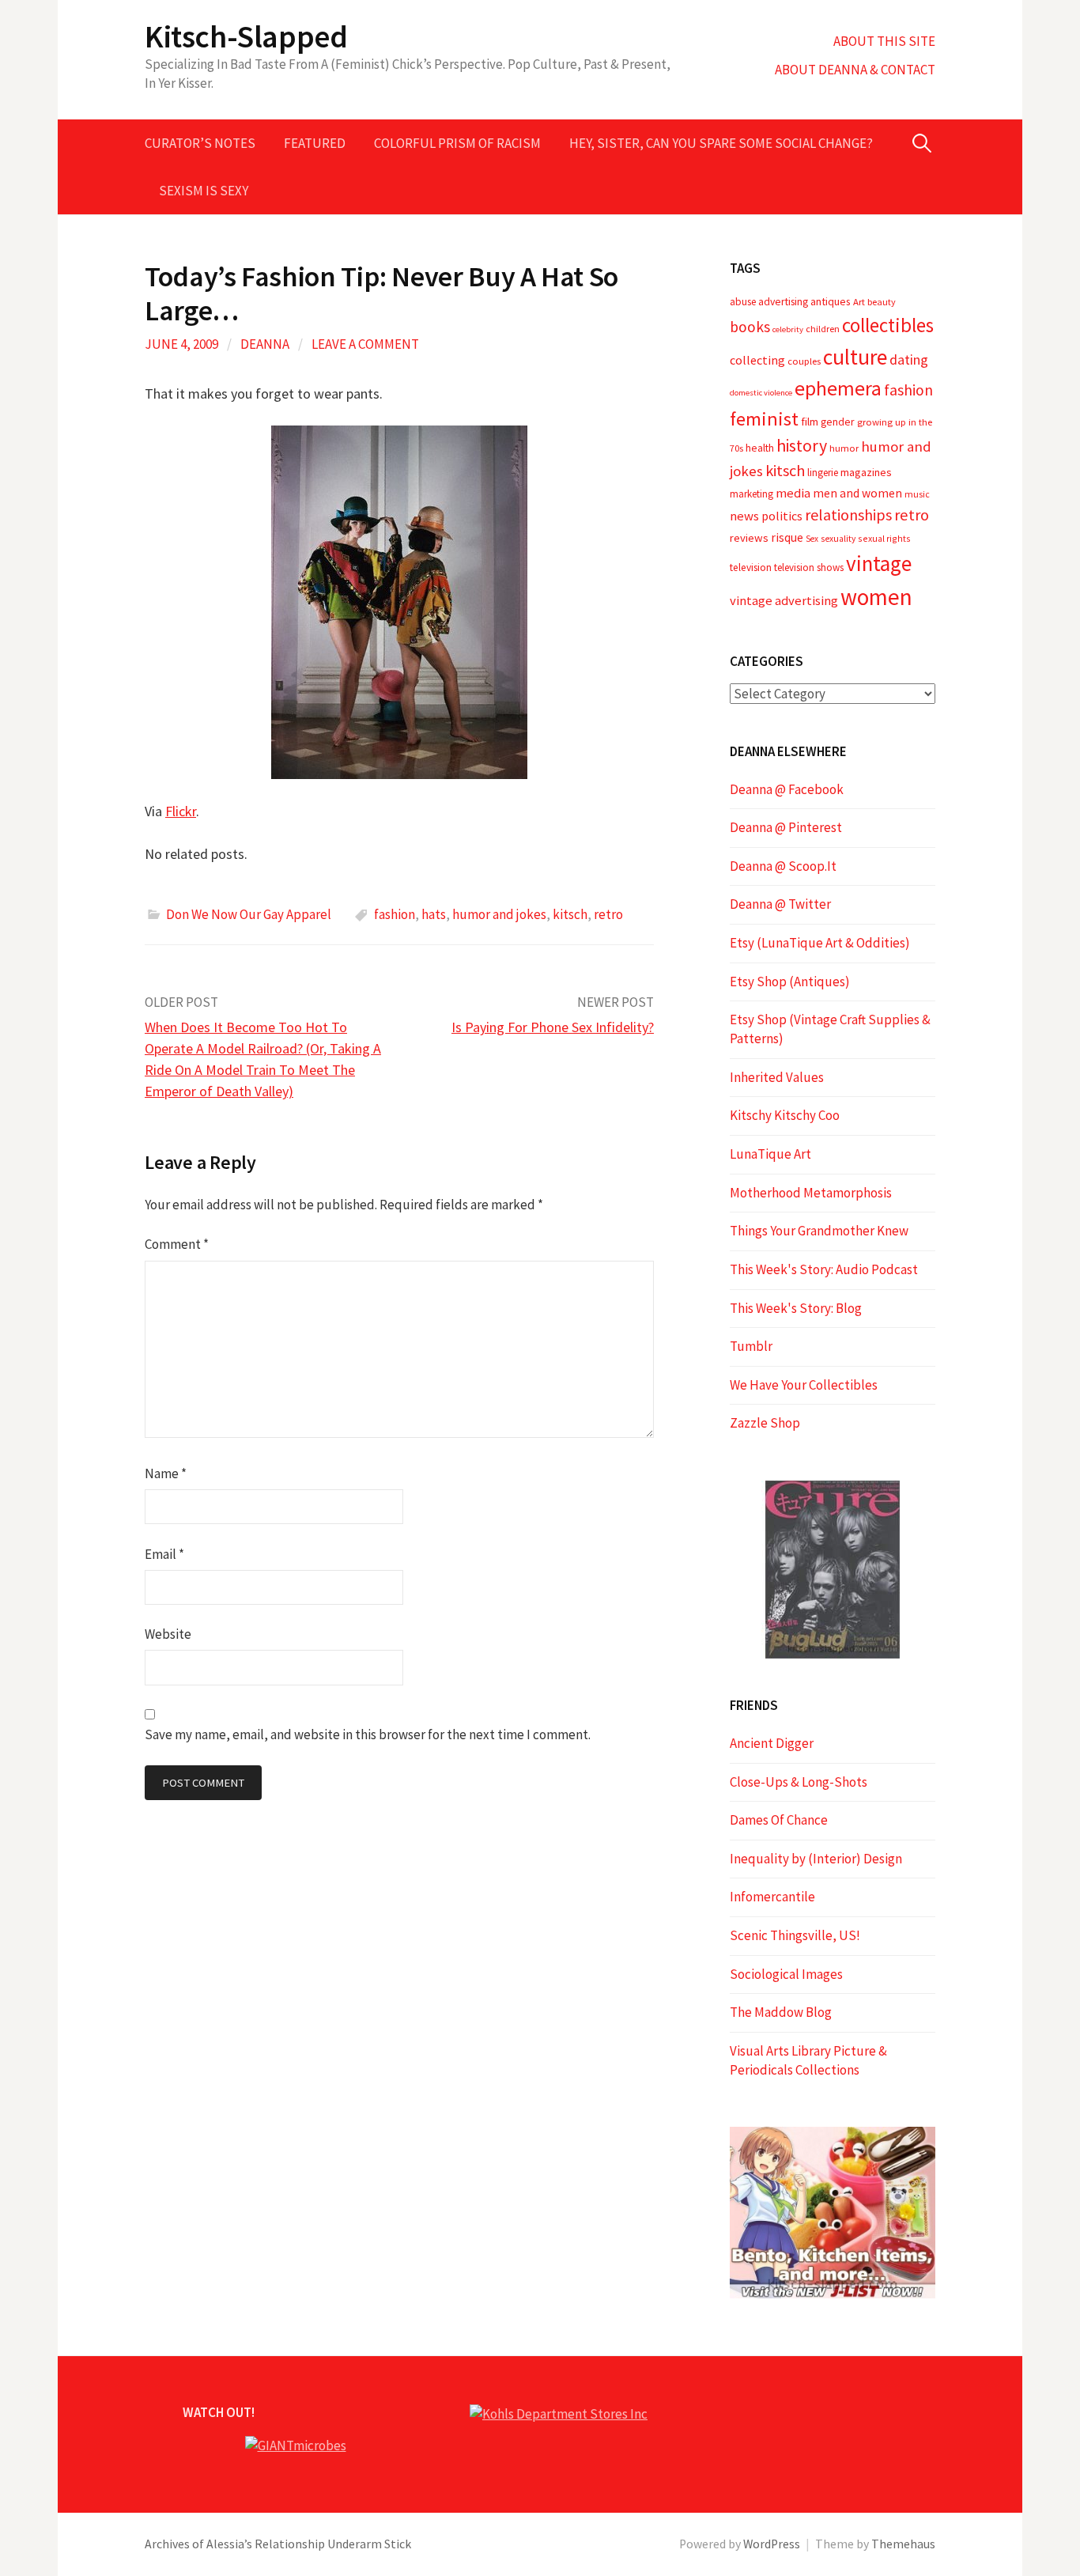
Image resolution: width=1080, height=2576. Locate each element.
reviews (749, 538)
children (823, 329)
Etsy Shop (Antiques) (790, 982)
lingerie (823, 473)
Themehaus (903, 2544)
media (793, 493)
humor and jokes (499, 914)
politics (782, 516)
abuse (743, 302)
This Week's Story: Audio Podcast (824, 1269)
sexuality (838, 539)
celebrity (788, 329)
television (751, 567)
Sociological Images (786, 1974)
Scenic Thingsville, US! (795, 1935)
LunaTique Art (770, 1154)
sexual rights (884, 538)
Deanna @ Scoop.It (783, 866)
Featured (315, 143)
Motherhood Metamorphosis (811, 1193)
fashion (395, 914)
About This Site (884, 41)
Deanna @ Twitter (780, 904)
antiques (831, 301)
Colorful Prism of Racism (457, 143)
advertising (783, 301)
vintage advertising (784, 601)
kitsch (570, 914)
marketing (751, 494)
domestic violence (761, 393)
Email (164, 1554)
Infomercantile (772, 1897)
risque (787, 537)
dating (909, 359)
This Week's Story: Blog (796, 1308)
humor (844, 448)
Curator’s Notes (200, 143)
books (750, 327)
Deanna (265, 344)
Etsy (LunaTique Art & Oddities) (820, 943)
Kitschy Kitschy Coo (785, 1115)
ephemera (838, 388)
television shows (809, 567)
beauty (882, 302)
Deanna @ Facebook (787, 789)
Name (166, 1473)
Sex (812, 539)
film (810, 422)
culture (855, 357)
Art (859, 302)
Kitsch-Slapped (246, 36)
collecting (757, 360)
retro (608, 914)
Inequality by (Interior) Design (816, 1859)
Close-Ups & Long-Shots (799, 1782)
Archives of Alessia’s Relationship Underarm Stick (278, 2544)
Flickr (181, 811)
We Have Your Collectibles (804, 1385)
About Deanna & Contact (855, 70)
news (744, 516)
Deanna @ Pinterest (786, 827)
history (802, 446)
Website (168, 1634)
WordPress (772, 2544)
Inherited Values (777, 1077)
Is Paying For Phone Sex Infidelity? (553, 1027)
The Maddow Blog (781, 2012)
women (876, 597)
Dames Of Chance (779, 1820)
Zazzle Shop (765, 1423)
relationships (848, 514)
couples (804, 361)
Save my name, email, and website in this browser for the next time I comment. (368, 1734)
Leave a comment (365, 344)
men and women (857, 493)
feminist (764, 419)
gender (838, 422)
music (917, 494)
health (760, 448)
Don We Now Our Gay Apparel (249, 914)
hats (434, 914)
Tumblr (751, 1346)
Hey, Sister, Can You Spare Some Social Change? (721, 143)
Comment (177, 1244)
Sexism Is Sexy (204, 191)
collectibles (888, 325)
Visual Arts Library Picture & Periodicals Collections (808, 2060)
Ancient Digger (772, 1743)
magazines (866, 472)
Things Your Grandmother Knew (819, 1231)
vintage (879, 563)
